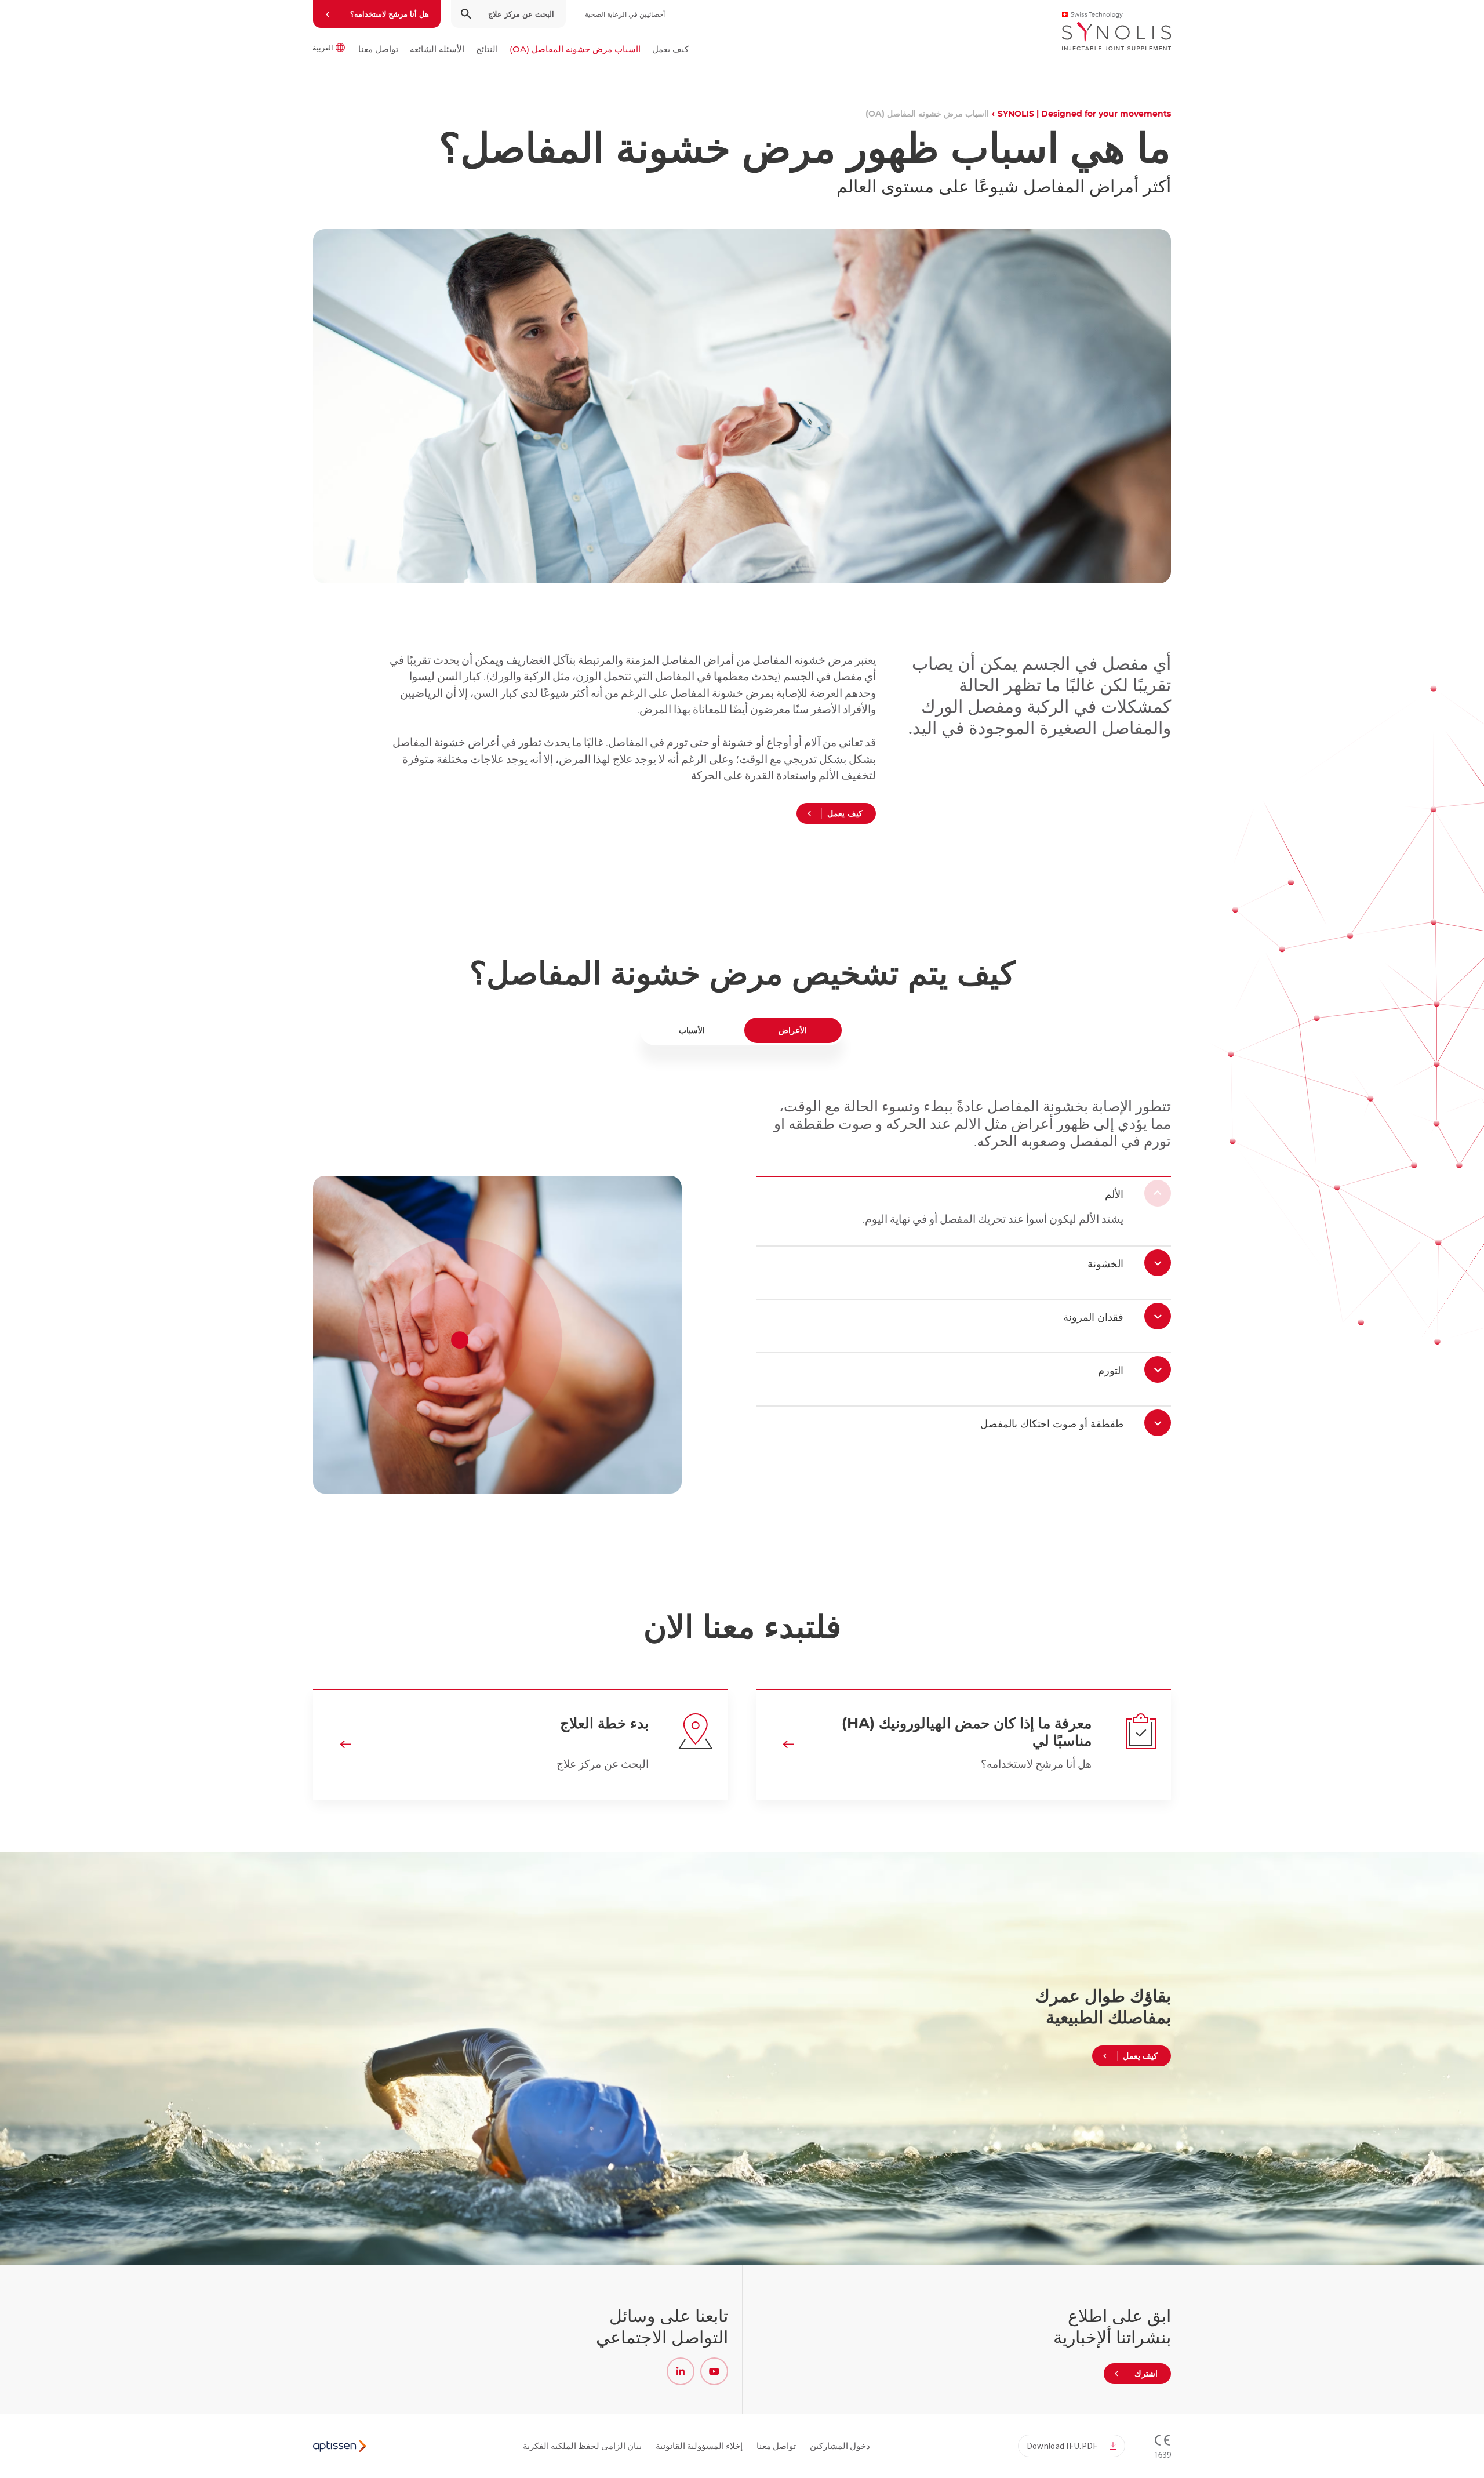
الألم (1114, 1194)
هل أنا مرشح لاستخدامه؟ (390, 14)
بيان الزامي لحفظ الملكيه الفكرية (582, 2446)
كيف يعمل (670, 49)
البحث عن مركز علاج (521, 14)
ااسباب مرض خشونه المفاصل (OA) (575, 49)
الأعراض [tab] (793, 1030)
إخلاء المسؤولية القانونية (699, 2446)
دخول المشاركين (840, 2446)
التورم (1111, 1371)
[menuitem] (670, 49)
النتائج (487, 49)
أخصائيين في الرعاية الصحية (625, 14)
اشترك (1146, 2374)
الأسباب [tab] (692, 1030)
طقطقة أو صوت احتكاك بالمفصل (1052, 1424)
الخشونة (1105, 1264)
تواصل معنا (378, 49)
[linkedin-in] (681, 2371)
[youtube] (714, 2371)
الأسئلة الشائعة (437, 49)
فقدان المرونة (1093, 1317)
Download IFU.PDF (1062, 2446)
